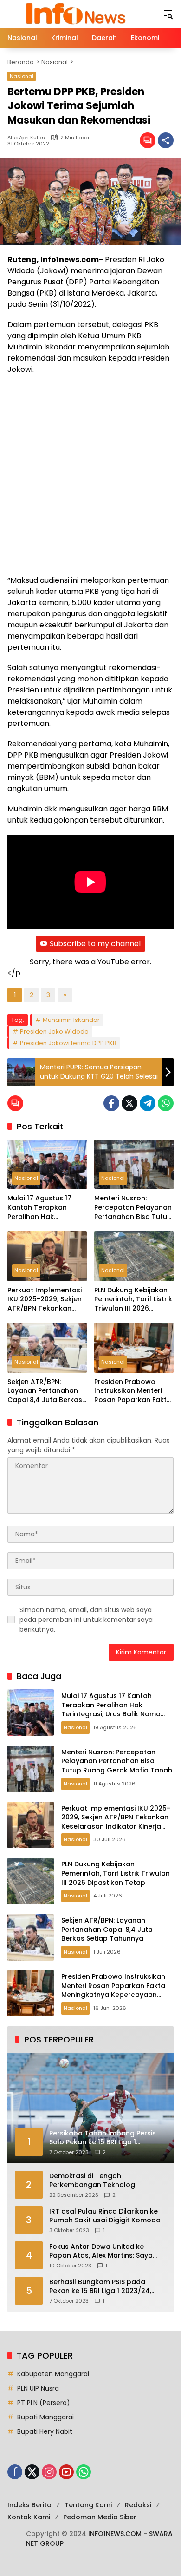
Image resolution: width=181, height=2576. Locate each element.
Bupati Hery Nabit (45, 2431)
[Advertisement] (90, 475)
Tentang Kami (88, 2505)
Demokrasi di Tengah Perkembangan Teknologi (93, 2181)
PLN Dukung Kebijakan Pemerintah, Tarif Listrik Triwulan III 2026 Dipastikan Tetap (133, 1300)
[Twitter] (129, 1103)
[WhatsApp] (166, 1103)
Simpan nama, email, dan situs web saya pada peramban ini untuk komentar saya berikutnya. (86, 1620)
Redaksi (138, 2505)
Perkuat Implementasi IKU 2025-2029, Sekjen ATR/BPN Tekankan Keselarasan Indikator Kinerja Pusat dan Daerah (45, 1300)
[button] (168, 14)
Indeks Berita (29, 2505)
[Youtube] (66, 2472)
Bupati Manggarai (45, 2417)
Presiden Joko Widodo (54, 1031)
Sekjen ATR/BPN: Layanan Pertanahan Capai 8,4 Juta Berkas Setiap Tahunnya (45, 1391)
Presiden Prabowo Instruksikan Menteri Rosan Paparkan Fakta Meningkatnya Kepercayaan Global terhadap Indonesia (133, 1391)
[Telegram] (148, 1103)
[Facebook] (111, 1103)
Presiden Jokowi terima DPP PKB (68, 1043)
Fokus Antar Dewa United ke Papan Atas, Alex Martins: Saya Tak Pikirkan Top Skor (101, 2251)
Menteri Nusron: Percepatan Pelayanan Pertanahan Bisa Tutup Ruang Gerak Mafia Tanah (133, 1208)
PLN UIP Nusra (38, 2388)
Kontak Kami (29, 2517)
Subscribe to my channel (95, 944)
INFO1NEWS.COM (115, 2534)
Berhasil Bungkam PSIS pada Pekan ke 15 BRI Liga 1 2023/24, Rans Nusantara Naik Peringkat (102, 2287)
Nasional (22, 76)
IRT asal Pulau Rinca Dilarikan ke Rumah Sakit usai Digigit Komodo (105, 2216)
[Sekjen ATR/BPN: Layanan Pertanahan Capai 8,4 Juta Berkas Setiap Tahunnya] (47, 1347)
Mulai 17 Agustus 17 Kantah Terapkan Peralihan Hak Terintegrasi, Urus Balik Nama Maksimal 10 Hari (46, 1208)
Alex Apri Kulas (26, 138)
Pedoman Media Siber (100, 2517)
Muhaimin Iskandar (71, 1020)
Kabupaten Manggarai (53, 2374)
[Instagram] (49, 2472)
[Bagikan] (166, 140)
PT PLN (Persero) (44, 2403)
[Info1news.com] (80, 13)
